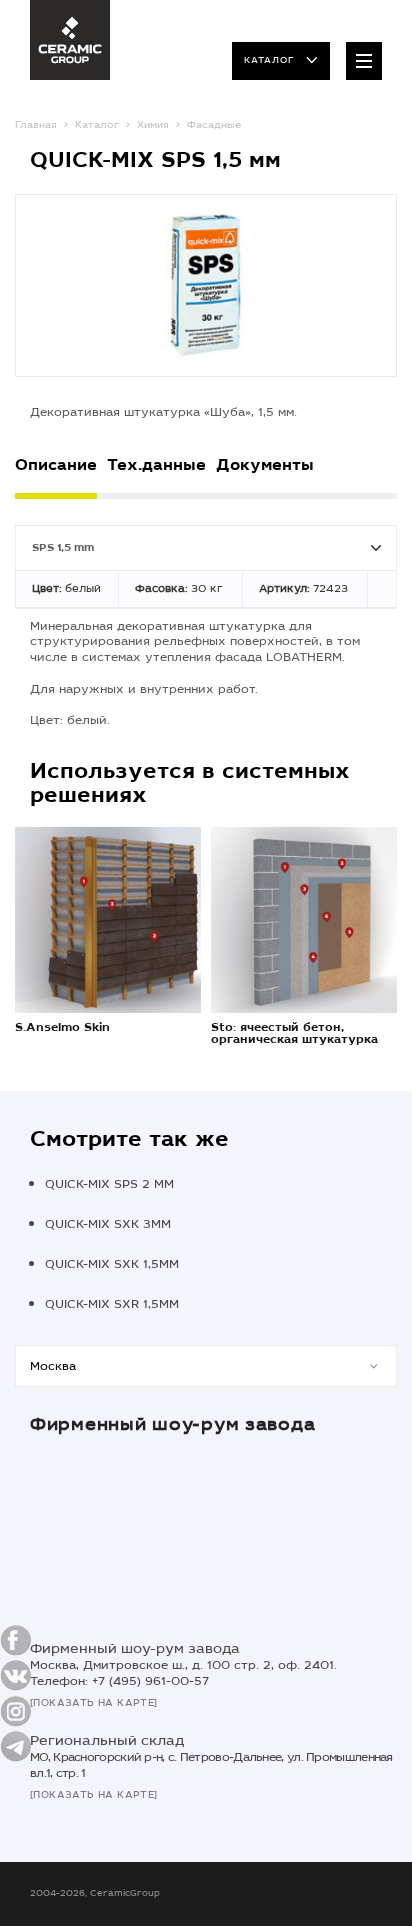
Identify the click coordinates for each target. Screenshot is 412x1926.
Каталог (269, 60)
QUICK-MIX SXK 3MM (108, 1224)
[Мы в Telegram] (16, 1746)
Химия (153, 125)
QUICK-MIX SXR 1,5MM (112, 1304)
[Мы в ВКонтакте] (16, 1675)
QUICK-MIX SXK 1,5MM (112, 1264)
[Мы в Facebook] (16, 1640)
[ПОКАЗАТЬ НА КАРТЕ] (94, 1703)
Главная (36, 125)
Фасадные (214, 125)
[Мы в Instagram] (16, 1711)
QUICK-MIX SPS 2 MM (109, 1184)
